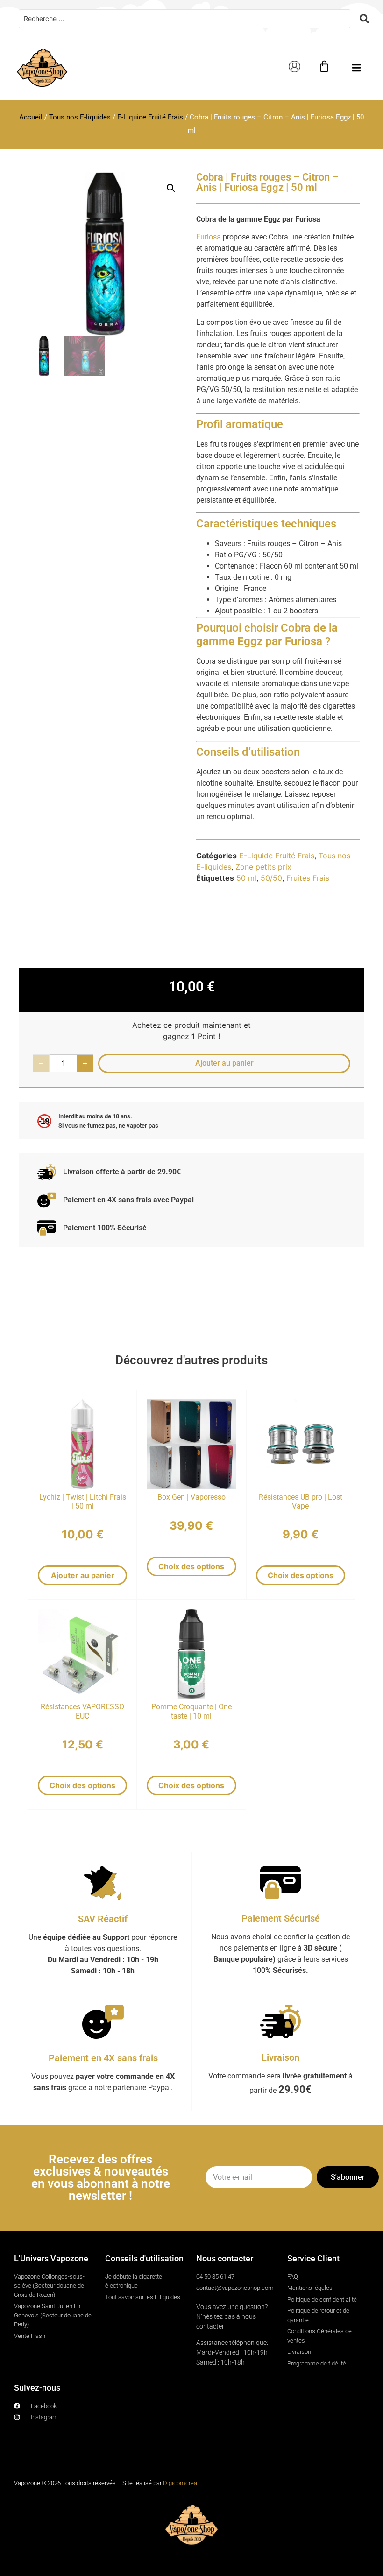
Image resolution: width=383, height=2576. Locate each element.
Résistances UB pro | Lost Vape (301, 1502)
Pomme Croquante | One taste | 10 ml (191, 1711)
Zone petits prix (263, 867)
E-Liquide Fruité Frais (150, 117)
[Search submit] (364, 19)
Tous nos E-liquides (80, 117)
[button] (356, 68)
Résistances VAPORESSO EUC (82, 1711)
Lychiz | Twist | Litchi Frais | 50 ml (83, 1502)
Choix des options (191, 1566)
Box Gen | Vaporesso (191, 1497)
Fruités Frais (308, 878)
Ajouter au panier (83, 1575)
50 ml (246, 878)
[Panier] (324, 66)
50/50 (271, 878)
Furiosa (209, 237)
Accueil (31, 117)
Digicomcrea (180, 2483)
